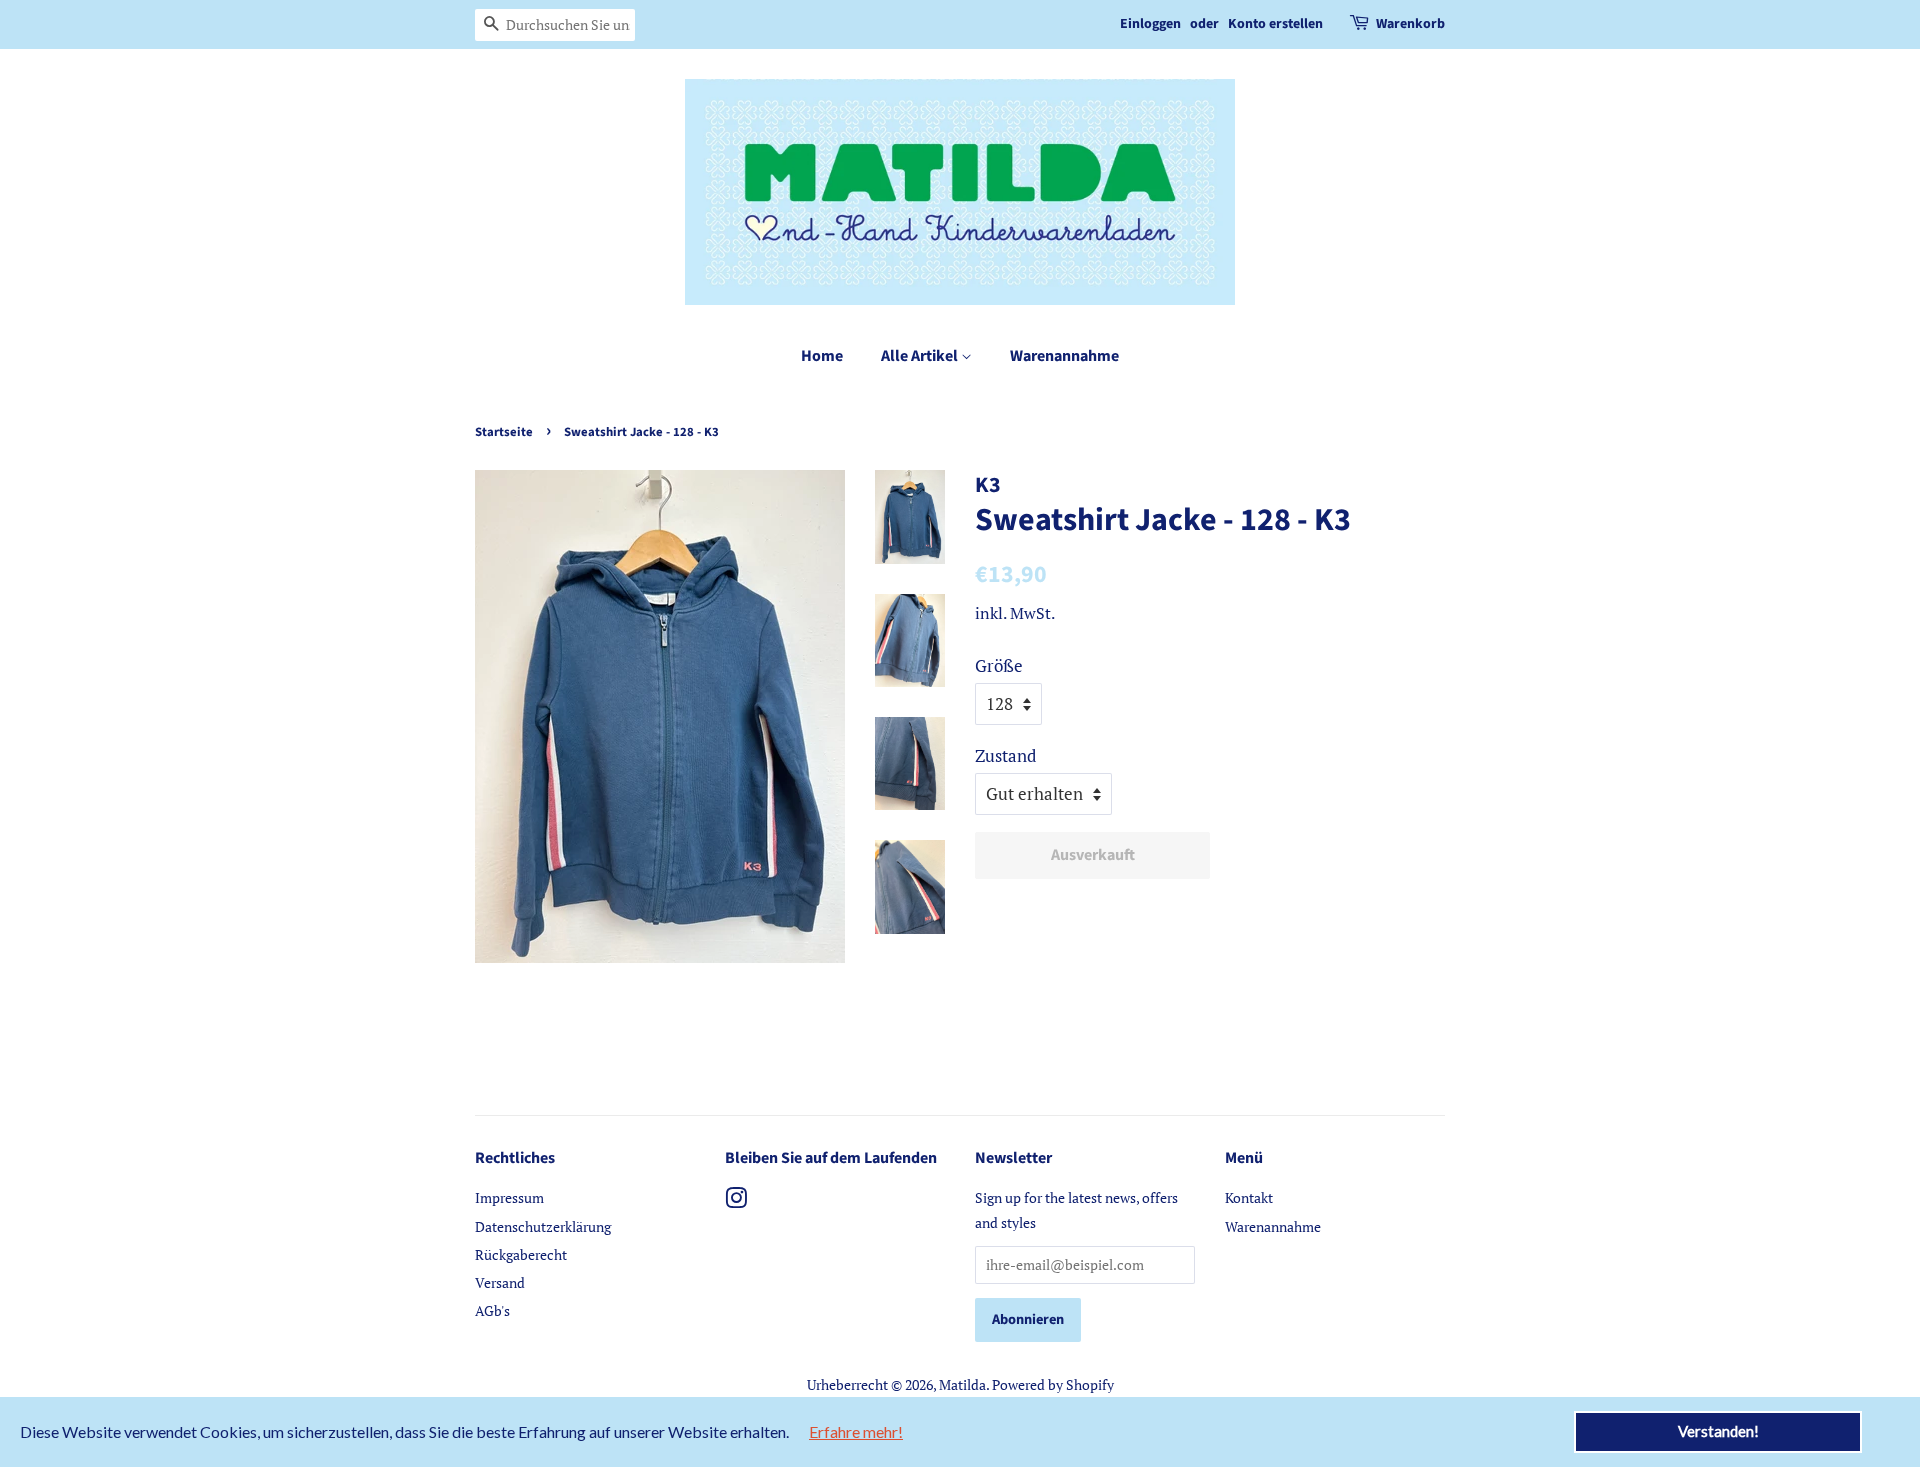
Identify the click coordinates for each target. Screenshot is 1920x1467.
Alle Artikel (921, 356)
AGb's (492, 1310)
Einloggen (1150, 24)
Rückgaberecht (521, 1254)
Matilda (962, 1384)
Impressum (509, 1197)
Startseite (504, 432)
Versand (500, 1282)
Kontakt (1249, 1197)
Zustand (1005, 755)
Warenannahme (1064, 356)
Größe (999, 665)
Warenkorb (1410, 24)
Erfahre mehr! (856, 1431)
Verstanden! (1718, 1431)
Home (822, 356)
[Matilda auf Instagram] (736, 1201)
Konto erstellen (1275, 24)
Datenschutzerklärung (543, 1226)
